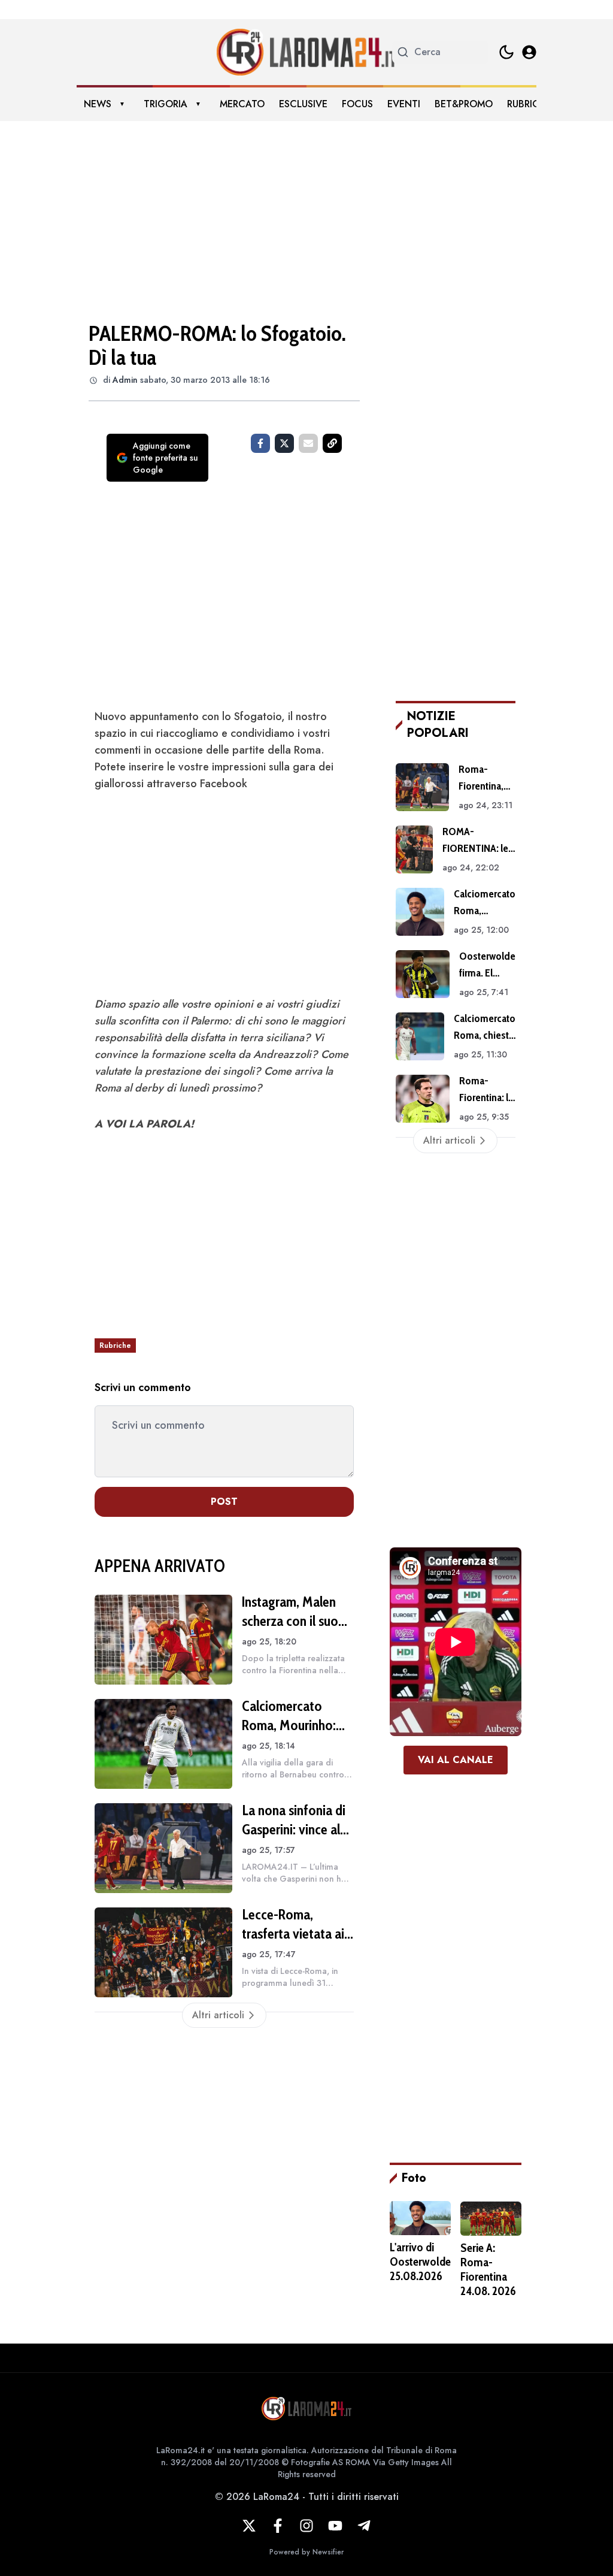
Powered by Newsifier (306, 2552)
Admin (125, 380)
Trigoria (166, 104)
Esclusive (303, 104)
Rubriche (529, 104)
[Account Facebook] (278, 2526)
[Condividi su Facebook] (260, 443)
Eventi (404, 104)
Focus (357, 104)
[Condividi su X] (284, 443)
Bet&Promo (464, 104)
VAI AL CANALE (456, 1760)
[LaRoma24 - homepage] (306, 52)
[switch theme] (506, 52)
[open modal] (529, 52)
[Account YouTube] (335, 2526)
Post (224, 1502)
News (98, 104)
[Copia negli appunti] (332, 443)
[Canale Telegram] (364, 2526)
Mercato (242, 104)
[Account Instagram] (306, 2526)
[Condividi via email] (308, 443)
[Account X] (249, 2526)
